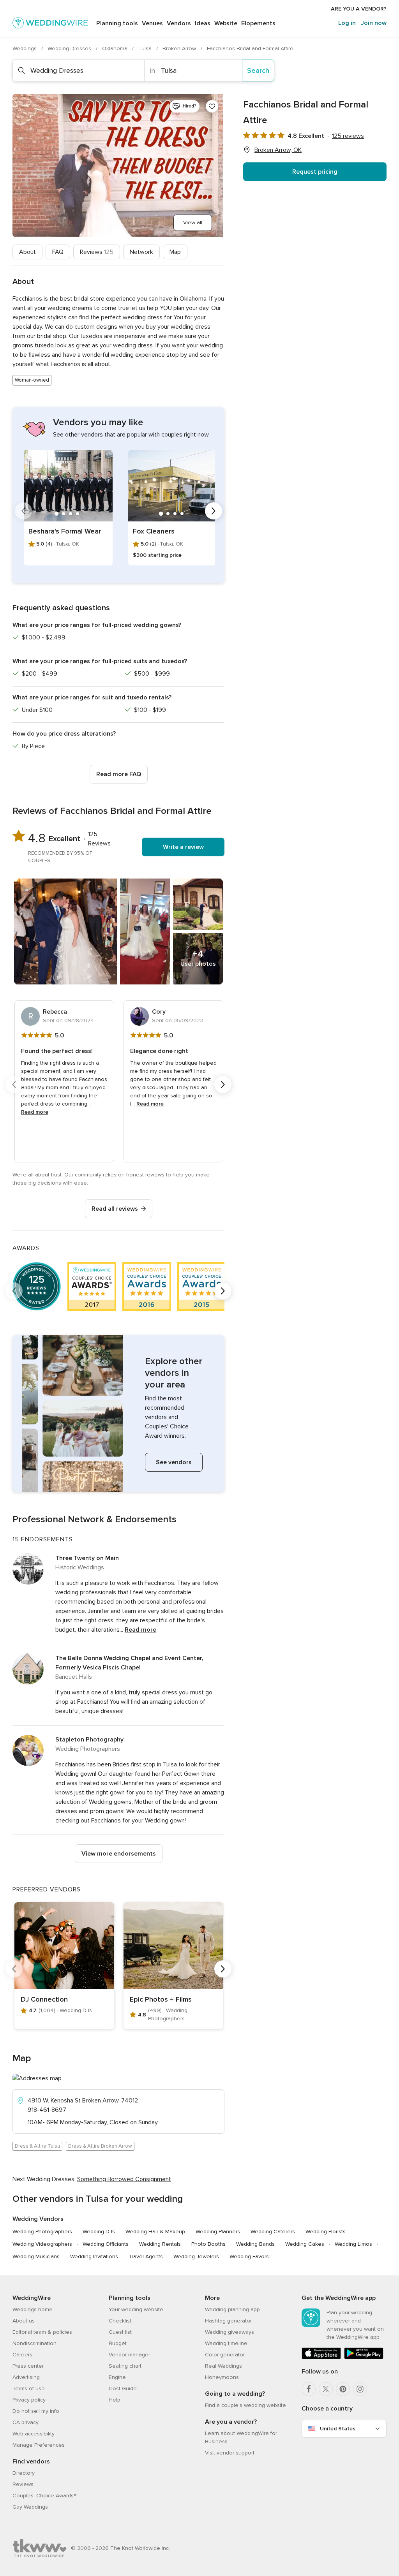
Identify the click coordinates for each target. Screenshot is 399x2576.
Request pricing (315, 172)
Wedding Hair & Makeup (155, 2232)
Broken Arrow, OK (278, 150)
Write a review (183, 847)
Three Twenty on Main (87, 1558)
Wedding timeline (226, 2343)
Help (115, 2400)
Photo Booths (208, 2244)
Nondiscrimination (34, 2343)
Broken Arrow (180, 48)
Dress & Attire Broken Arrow (100, 2146)
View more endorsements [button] (119, 1854)
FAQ (58, 252)
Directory (24, 2473)
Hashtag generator (228, 2321)
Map (175, 252)
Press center (28, 2366)
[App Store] (321, 2357)
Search (258, 70)
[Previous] (23, 511)
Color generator (225, 2355)
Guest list (120, 2332)
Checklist (120, 2321)
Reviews (97, 252)
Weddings (25, 48)
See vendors (174, 1462)
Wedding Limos (353, 2244)
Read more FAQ (119, 774)
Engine (117, 2377)
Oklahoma (116, 48)
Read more (35, 1112)
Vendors (179, 23)
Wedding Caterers (273, 2232)
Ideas (203, 23)
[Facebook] (309, 2389)
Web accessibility (34, 2434)
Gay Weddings (30, 2507)
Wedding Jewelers (196, 2256)
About (27, 252)
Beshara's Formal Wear (65, 531)
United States (338, 2429)
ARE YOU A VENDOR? (359, 9)
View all (193, 223)
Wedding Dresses (70, 48)
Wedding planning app (232, 2309)
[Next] (214, 511)
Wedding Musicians (36, 2256)
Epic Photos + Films (161, 1999)
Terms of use (29, 2388)
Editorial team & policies (42, 2332)
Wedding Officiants (106, 2244)
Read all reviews (115, 1209)
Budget (118, 2343)
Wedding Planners (218, 2232)
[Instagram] (360, 2389)
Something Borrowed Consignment (124, 2179)
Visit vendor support (230, 2453)
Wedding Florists (326, 2232)
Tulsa (146, 48)
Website (226, 23)
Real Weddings (223, 2366)
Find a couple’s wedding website (245, 2405)
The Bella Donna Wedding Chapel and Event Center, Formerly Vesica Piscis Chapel (129, 1663)
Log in (347, 23)
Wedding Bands (255, 2244)
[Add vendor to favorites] (212, 106)
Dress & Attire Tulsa (37, 2146)
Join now (374, 23)
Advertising (26, 2377)
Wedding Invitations (94, 2256)
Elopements (258, 23)
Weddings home (33, 2309)
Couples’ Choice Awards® (44, 2496)
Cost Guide (123, 2388)
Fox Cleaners (154, 531)
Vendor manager (129, 2355)
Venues (152, 23)
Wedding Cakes (305, 2244)
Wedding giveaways (230, 2332)
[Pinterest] (343, 2389)
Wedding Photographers (42, 2232)
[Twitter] (326, 2389)
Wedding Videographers (42, 2244)
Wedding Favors (249, 2256)
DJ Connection (44, 1999)
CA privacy (26, 2422)
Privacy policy (29, 2400)
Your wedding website (136, 2309)
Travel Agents (146, 2256)
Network (141, 252)
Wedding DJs (99, 2232)
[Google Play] (364, 2357)
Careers (22, 2355)
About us (24, 2321)
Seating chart (125, 2366)
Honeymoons (222, 2377)
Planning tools (117, 23)
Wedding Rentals (160, 2244)
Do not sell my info (36, 2411)
